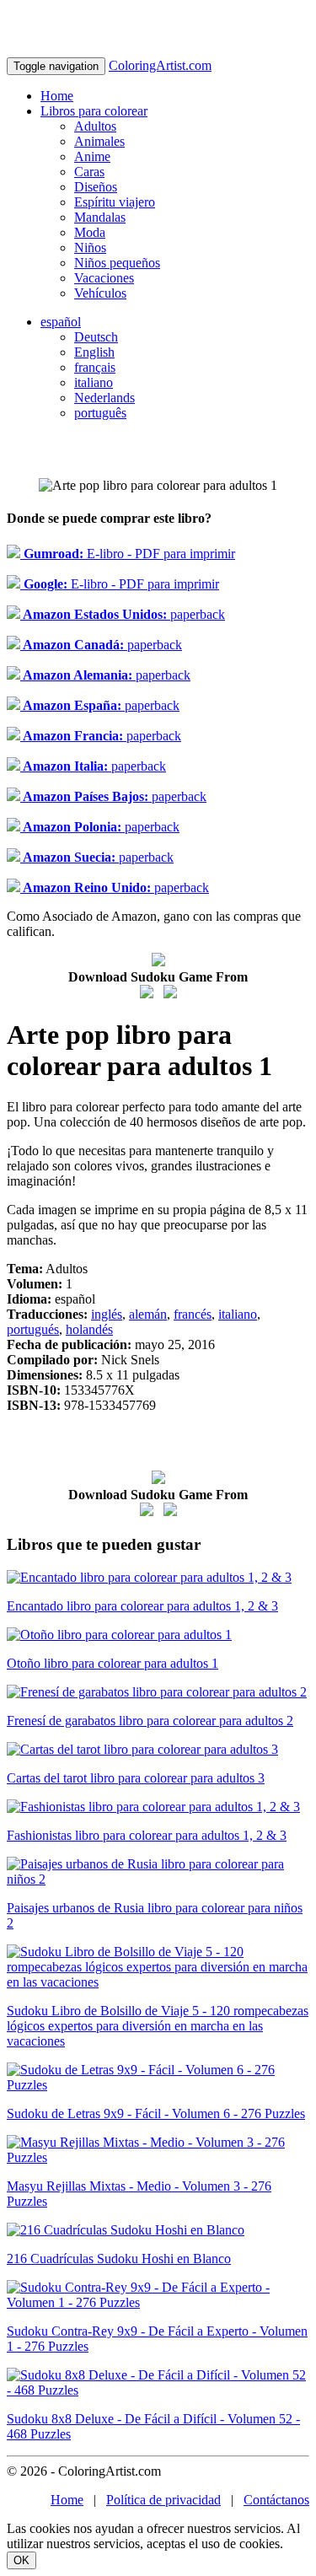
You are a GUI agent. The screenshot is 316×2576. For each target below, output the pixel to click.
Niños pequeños (117, 263)
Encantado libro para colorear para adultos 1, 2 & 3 (142, 1606)
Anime (92, 156)
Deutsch (96, 337)
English (94, 352)
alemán (148, 1314)
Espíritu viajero (115, 202)
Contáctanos (276, 2500)
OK (21, 2560)
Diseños (96, 187)
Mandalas (100, 217)
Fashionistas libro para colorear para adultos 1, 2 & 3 (147, 1835)
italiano (94, 382)
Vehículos (100, 293)
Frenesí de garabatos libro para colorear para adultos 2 (150, 1721)
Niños (90, 247)
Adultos (95, 126)
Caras (89, 172)
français (95, 367)
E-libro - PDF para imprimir (128, 554)
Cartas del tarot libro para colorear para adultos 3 (136, 1778)
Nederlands (104, 398)
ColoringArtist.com (160, 65)
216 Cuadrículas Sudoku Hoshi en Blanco (119, 2259)
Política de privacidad (163, 2500)
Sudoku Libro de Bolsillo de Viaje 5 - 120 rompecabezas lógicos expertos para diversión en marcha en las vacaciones (158, 2026)
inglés (107, 1314)
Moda (90, 232)
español (61, 322)
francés (193, 1314)
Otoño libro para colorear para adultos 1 (112, 1663)
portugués (33, 1329)
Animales (99, 141)
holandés (89, 1329)
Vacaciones (104, 278)
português (100, 413)
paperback (123, 614)
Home (57, 96)
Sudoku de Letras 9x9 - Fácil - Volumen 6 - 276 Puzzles (156, 2114)
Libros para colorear (94, 111)
